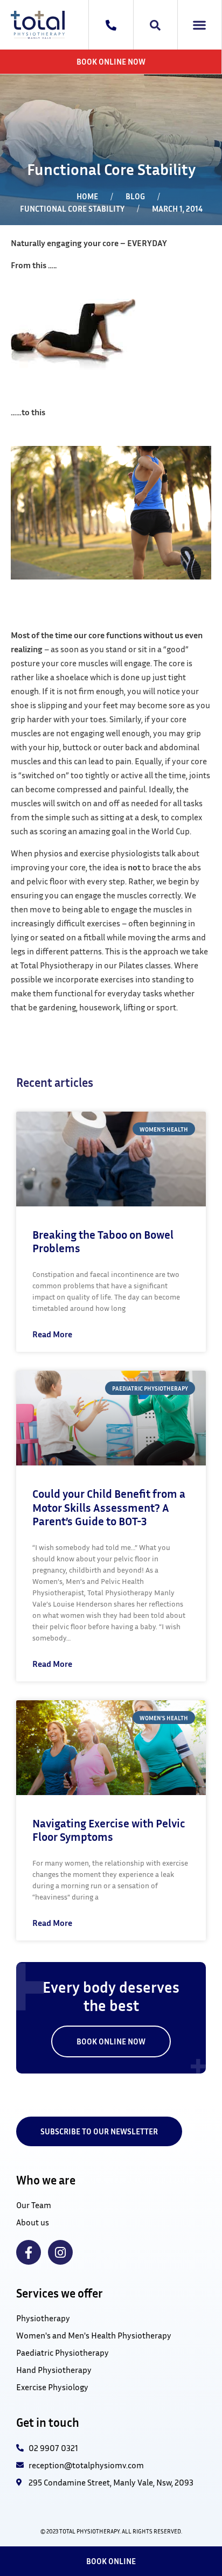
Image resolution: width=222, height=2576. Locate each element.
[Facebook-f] (29, 2252)
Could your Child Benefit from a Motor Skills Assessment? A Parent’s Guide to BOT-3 (109, 1507)
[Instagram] (60, 2252)
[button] (200, 25)
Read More (52, 1334)
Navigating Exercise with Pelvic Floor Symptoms (109, 1830)
